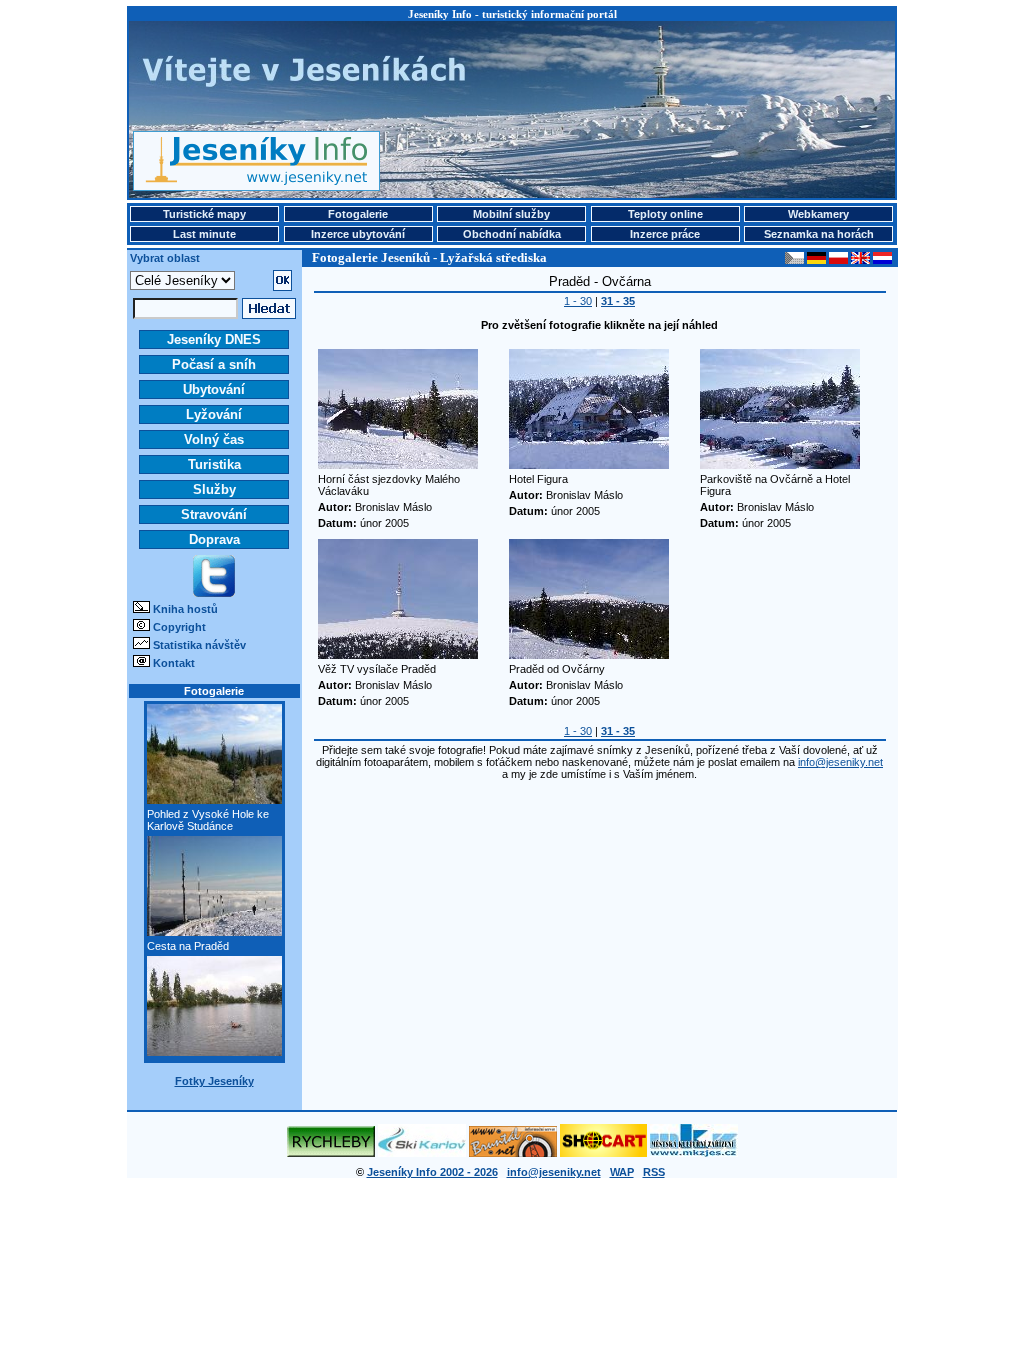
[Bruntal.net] (513, 1153)
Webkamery (818, 214)
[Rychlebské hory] (331, 1153)
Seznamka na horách (819, 234)
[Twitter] (214, 593)
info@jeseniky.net (840, 762)
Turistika (214, 464)
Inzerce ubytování (358, 234)
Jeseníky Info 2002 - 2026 (432, 1172)
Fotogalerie (358, 214)
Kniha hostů (185, 609)
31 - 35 (618, 301)
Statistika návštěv (199, 645)
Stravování (214, 514)
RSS (654, 1172)
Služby (214, 489)
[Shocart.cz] (603, 1153)
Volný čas (214, 439)
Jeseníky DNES (214, 339)
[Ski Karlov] (422, 1153)
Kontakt (174, 663)
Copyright (179, 627)
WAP (622, 1172)
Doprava (214, 539)
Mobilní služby (511, 214)
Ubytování (214, 389)
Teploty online (665, 214)
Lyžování (214, 414)
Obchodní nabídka (512, 234)
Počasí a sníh (214, 364)
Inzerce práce (665, 234)
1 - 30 (578, 301)
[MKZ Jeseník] (694, 1153)
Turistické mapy (204, 214)
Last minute (204, 234)
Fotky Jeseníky (214, 1081)
